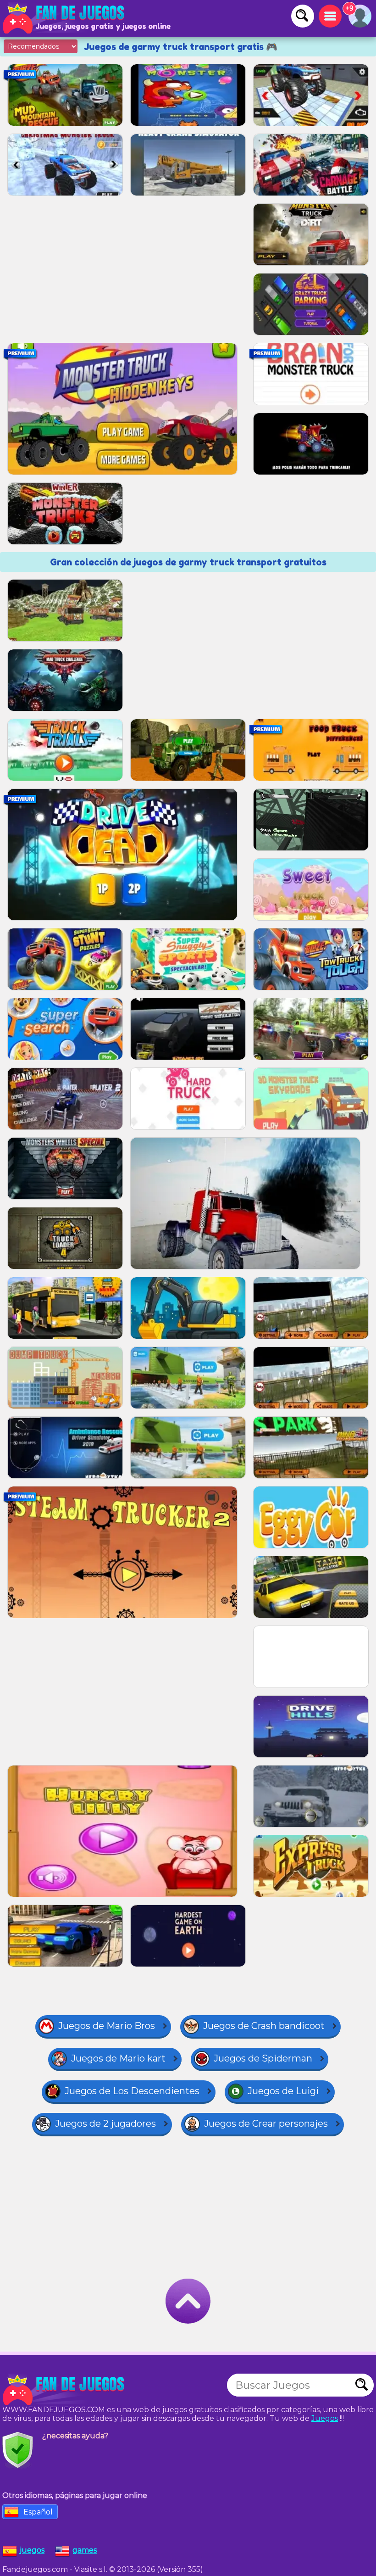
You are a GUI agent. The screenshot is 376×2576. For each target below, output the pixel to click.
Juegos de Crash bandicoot (264, 2026)
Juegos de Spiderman (263, 2058)
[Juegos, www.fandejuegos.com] (64, 18)
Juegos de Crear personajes (266, 2123)
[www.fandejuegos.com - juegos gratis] (64, 2390)
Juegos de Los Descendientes (132, 2091)
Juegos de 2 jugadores (105, 2123)
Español (38, 2512)
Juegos (325, 2418)
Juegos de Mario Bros (107, 2026)
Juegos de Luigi (283, 2091)
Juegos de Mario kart (118, 2058)
